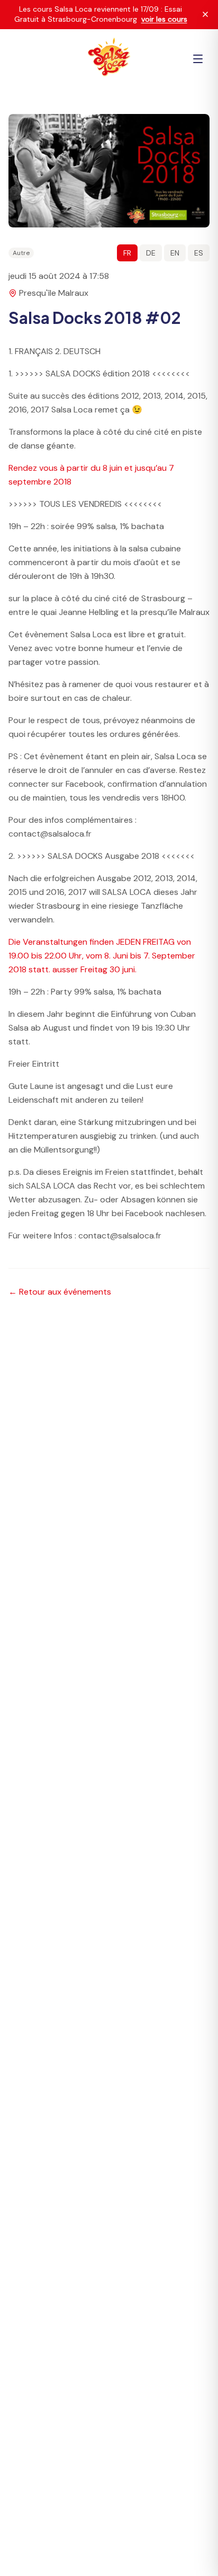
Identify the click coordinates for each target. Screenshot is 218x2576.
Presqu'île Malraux (54, 293)
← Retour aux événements (60, 1292)
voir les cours (164, 19)
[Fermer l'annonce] (205, 14)
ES (199, 253)
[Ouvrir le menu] (198, 59)
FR (127, 253)
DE (151, 253)
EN (175, 253)
